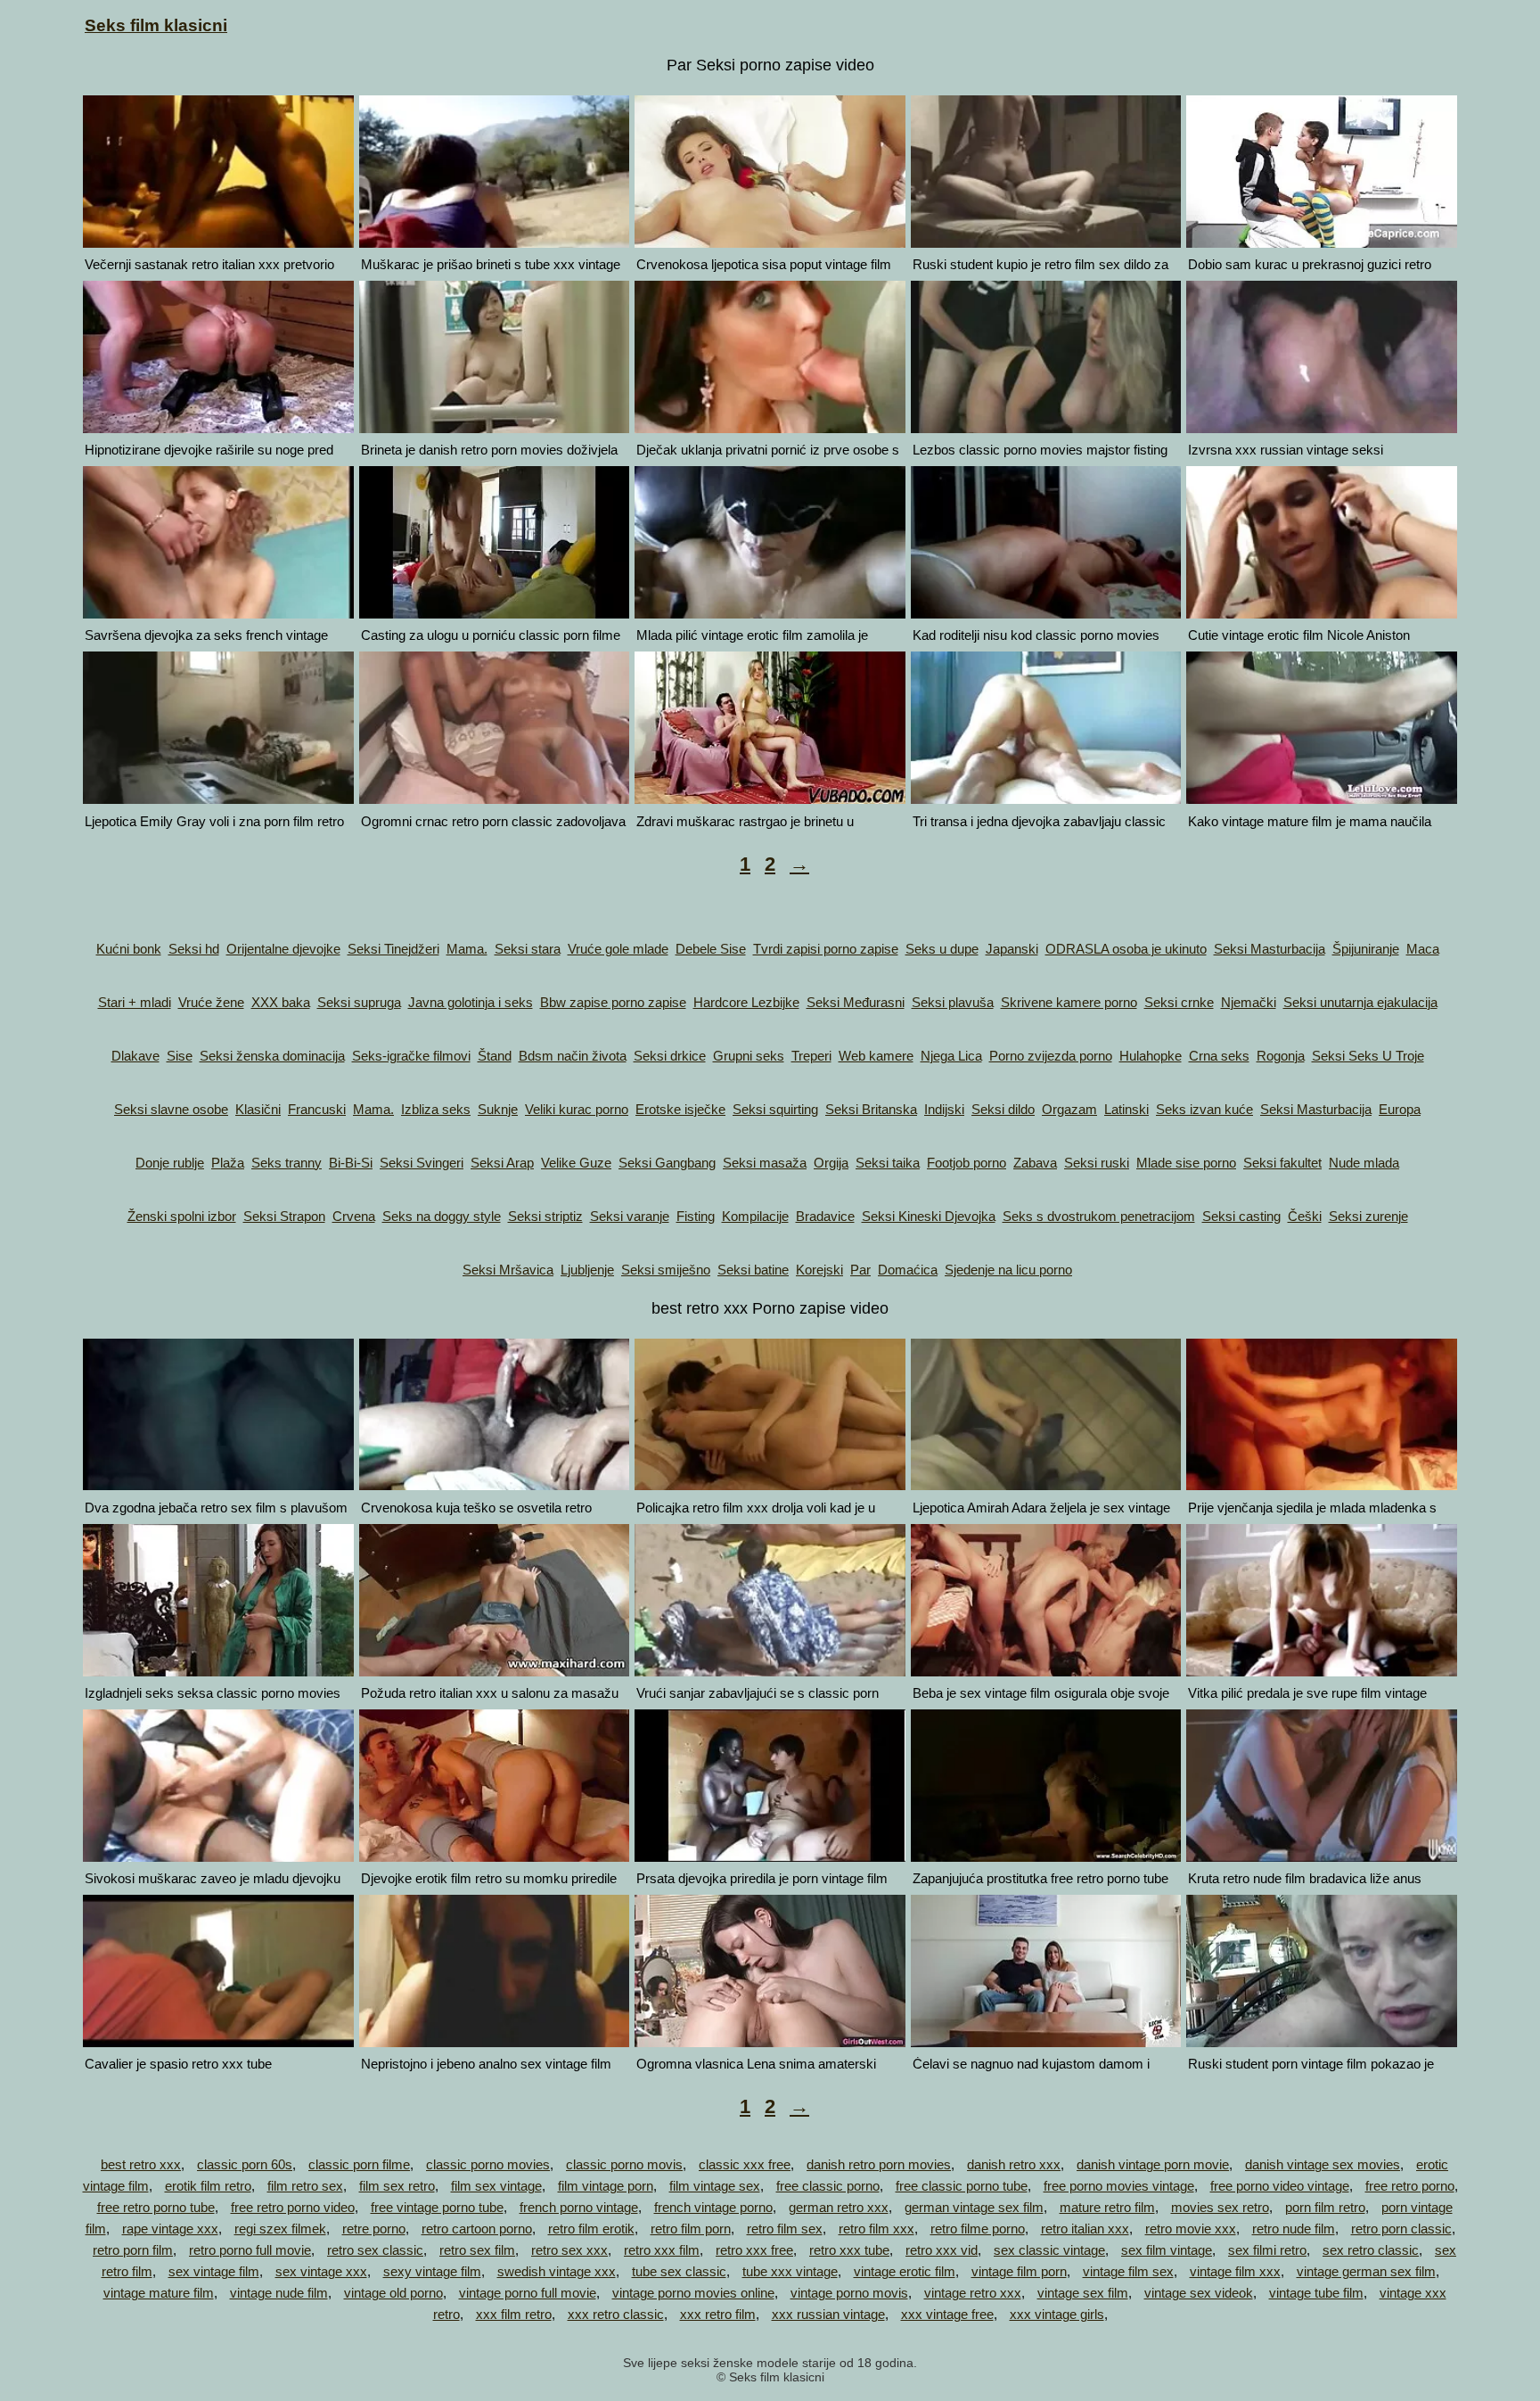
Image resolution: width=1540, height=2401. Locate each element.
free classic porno (828, 2186)
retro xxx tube (849, 2250)
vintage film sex (1128, 2271)
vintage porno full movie (528, 2293)
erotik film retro (208, 2186)
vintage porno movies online (693, 2293)
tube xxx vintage (790, 2271)
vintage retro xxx (973, 2293)
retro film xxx (876, 2229)
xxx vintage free (947, 2314)
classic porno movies (488, 2164)
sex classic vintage (1049, 2250)
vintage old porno (393, 2293)
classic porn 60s (245, 2164)
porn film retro (1325, 2207)
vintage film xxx (1235, 2271)
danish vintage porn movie (1153, 2164)
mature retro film (1107, 2207)
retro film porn (691, 2229)
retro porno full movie (250, 2250)
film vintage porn (606, 2186)
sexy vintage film (432, 2271)
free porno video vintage (1280, 2186)
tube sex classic (679, 2271)
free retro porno (1410, 2186)
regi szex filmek (280, 2229)
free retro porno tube (156, 2207)
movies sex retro (1220, 2207)
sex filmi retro (1267, 2250)
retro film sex (785, 2229)
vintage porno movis (849, 2293)
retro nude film (1294, 2229)
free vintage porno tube (437, 2207)
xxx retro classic (616, 2314)
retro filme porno (978, 2229)
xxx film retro (514, 2314)
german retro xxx (839, 2207)
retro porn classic (1401, 2229)
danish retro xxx (1014, 2164)
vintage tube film (1316, 2293)
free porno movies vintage (1119, 2186)
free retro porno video (293, 2207)
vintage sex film (1083, 2293)
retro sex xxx (569, 2250)
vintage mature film (159, 2293)
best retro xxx (141, 2164)
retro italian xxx (1085, 2229)
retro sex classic (375, 2250)
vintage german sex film (1366, 2271)
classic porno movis (624, 2164)
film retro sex (305, 2186)
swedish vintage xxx (557, 2271)
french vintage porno (713, 2207)
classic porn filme (359, 2164)
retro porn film (133, 2250)
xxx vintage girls (1057, 2314)
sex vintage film (214, 2271)
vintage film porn (1019, 2271)
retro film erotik (591, 2229)
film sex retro (397, 2186)
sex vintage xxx (321, 2271)
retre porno (374, 2229)
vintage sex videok (1199, 2293)
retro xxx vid (942, 2250)
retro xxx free (754, 2250)
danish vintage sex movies (1323, 2164)
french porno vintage (579, 2207)
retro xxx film (662, 2250)
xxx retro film (718, 2314)
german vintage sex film (974, 2207)
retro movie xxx (1191, 2229)
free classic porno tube (962, 2186)
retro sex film (477, 2250)
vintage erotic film (905, 2271)
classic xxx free (745, 2164)
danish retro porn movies (879, 2164)
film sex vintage (496, 2186)
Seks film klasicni (156, 25)
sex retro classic (1371, 2250)
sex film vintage (1167, 2250)
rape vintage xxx (170, 2229)
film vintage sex (715, 2186)
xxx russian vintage (828, 2314)
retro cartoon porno (477, 2229)
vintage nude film (279, 2293)
